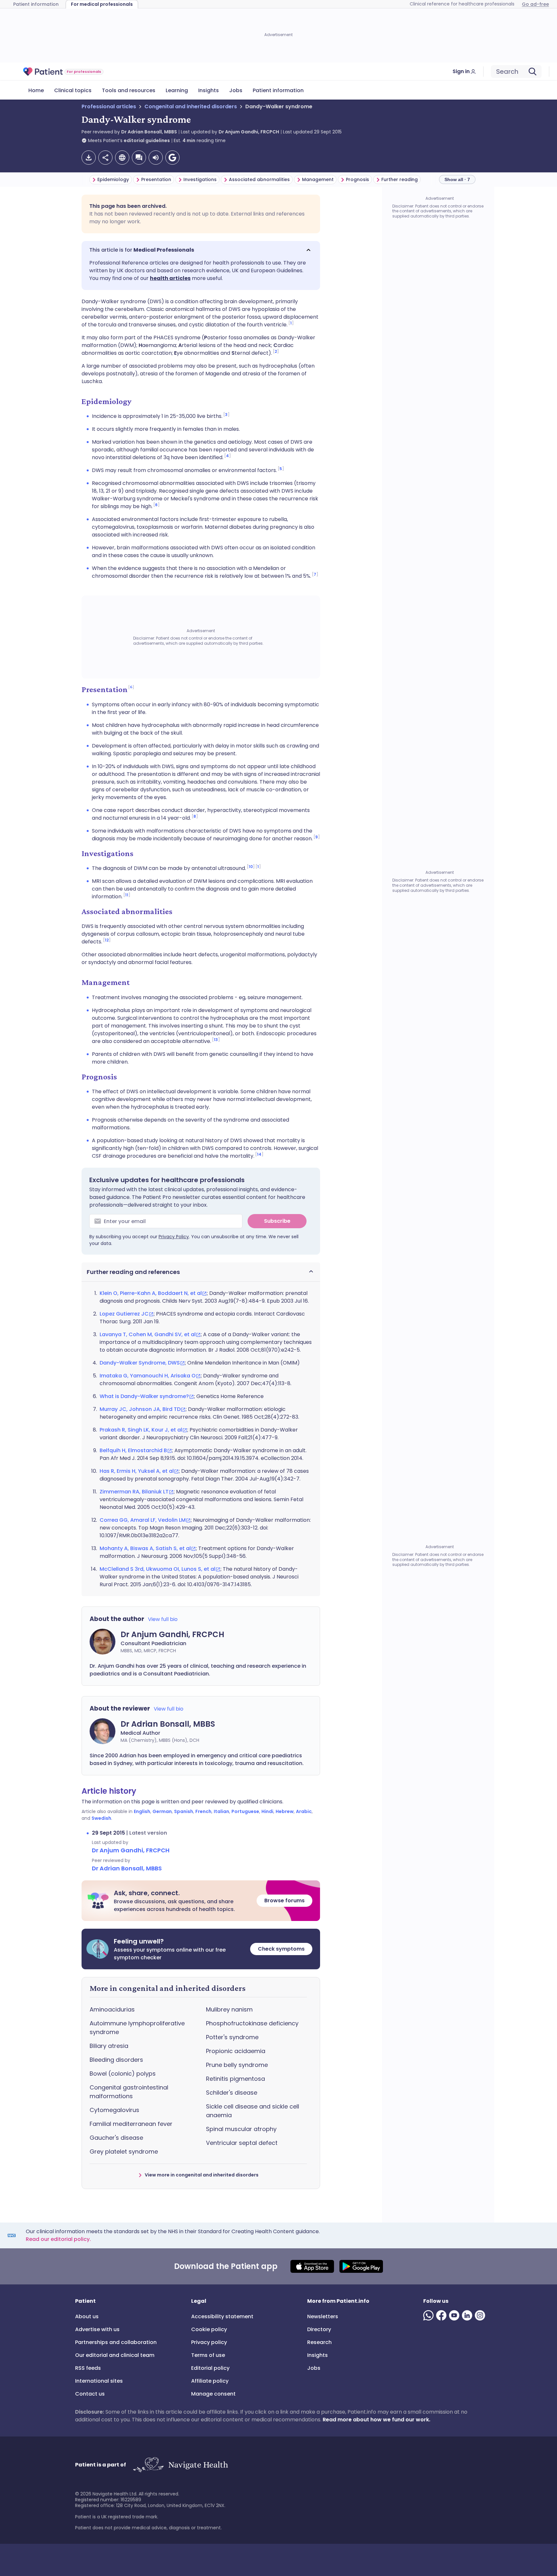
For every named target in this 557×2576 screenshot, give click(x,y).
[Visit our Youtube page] (455, 2315)
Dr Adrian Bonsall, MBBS (149, 132)
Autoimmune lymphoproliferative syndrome (137, 2028)
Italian (221, 1811)
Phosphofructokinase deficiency (252, 2023)
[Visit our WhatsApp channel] (430, 2315)
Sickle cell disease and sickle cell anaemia (253, 2111)
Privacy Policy (174, 1237)
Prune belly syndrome (237, 2065)
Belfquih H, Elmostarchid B (133, 1450)
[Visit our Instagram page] (481, 2315)
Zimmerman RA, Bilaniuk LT (134, 1492)
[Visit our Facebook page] (443, 2315)
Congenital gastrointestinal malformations (129, 2092)
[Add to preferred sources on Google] (172, 158)
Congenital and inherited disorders (191, 106)
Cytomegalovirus (114, 2110)
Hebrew (285, 1811)
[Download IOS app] (312, 2266)
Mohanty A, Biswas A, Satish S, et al (145, 1548)
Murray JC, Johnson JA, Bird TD (140, 1409)
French (203, 1811)
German (162, 1811)
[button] (201, 250)
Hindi (267, 1811)
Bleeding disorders (116, 2060)
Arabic (304, 1811)
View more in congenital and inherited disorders (202, 2175)
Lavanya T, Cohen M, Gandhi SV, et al (148, 1334)
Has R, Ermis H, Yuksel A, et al (137, 1471)
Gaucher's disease (116, 2138)
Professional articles (109, 106)
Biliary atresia (109, 2046)
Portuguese (245, 1811)
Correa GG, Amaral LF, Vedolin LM (143, 1520)
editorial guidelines (147, 140)
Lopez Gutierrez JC (124, 1314)
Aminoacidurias (112, 2009)
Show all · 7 (457, 179)
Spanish (184, 1811)
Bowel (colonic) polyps (123, 2074)
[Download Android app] (361, 2266)
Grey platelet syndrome (124, 2151)
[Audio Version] (156, 158)
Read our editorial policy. (58, 2239)
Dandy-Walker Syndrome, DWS (140, 1363)
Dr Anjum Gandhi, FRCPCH (249, 132)
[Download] (89, 158)
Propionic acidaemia (236, 2051)
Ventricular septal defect (242, 2143)
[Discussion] (139, 158)
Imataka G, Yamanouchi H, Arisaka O (148, 1376)
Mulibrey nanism (229, 2009)
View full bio (163, 1619)
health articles (170, 278)
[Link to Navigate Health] (180, 2465)
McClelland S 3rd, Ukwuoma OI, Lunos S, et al (157, 1569)
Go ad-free (535, 4)
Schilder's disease (232, 2093)
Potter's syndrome (232, 2037)
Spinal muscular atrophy (241, 2129)
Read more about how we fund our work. (376, 2420)
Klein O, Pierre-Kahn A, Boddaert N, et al (151, 1293)
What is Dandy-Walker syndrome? (144, 1396)
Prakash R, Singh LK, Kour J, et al (141, 1430)
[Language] (122, 158)
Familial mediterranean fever (131, 2124)
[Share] (105, 158)
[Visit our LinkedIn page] (468, 2315)
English (142, 1811)
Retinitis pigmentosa (235, 2079)
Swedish (101, 1818)
